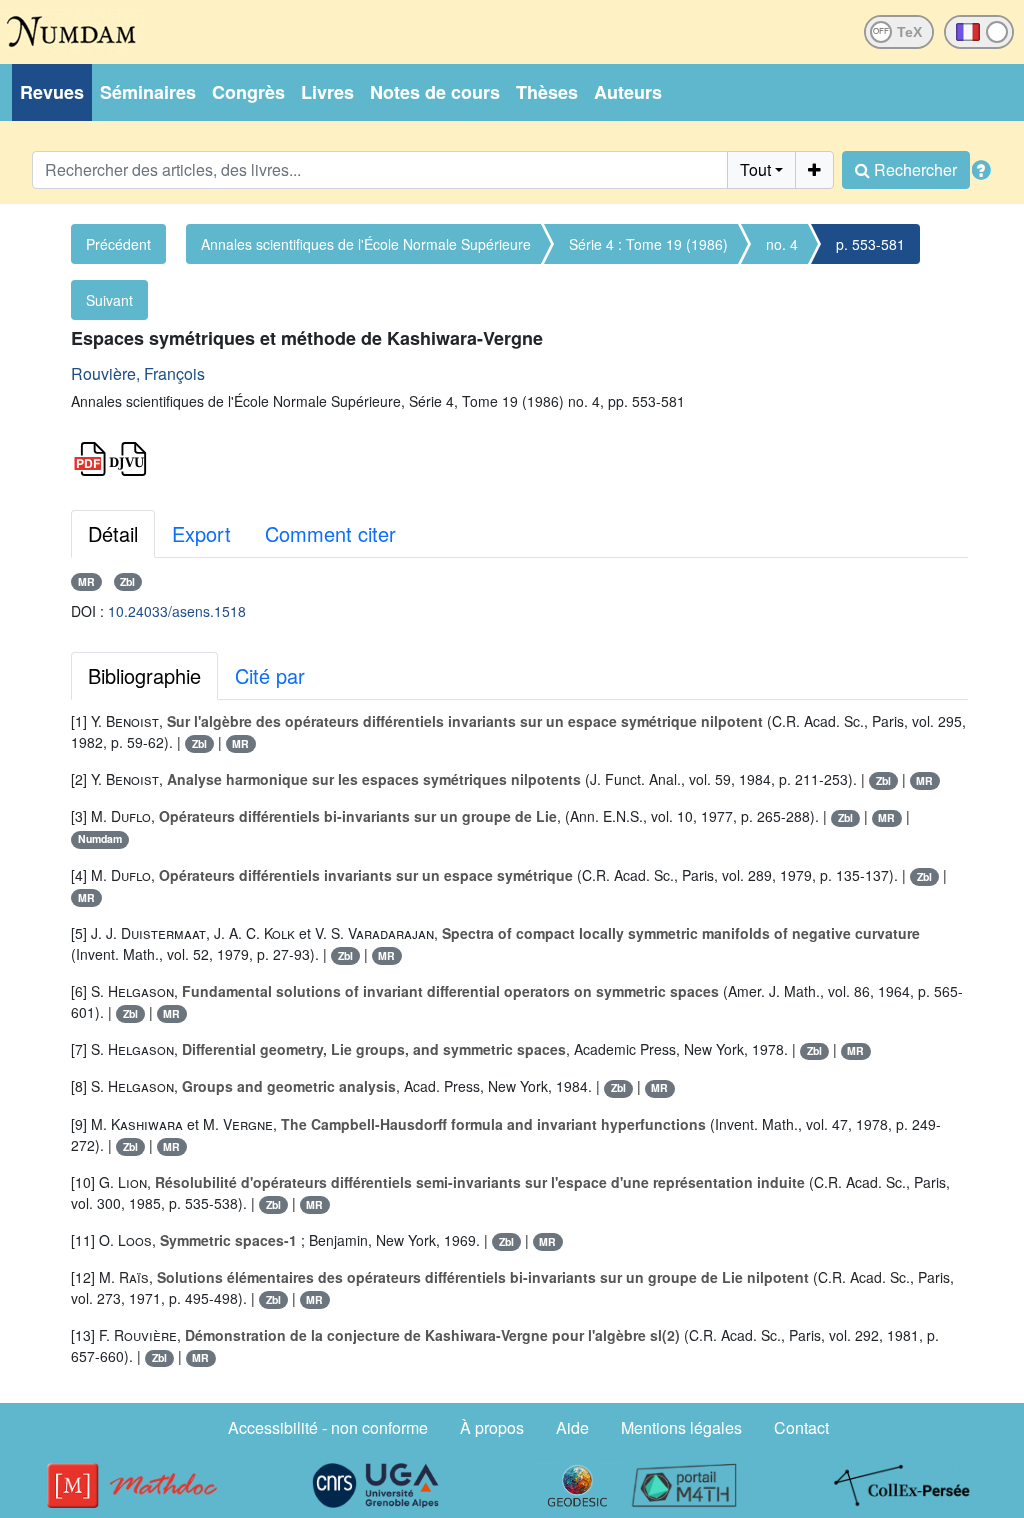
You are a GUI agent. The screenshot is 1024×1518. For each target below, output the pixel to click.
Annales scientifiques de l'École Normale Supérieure (366, 244)
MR (86, 581)
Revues (52, 92)
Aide (572, 1427)
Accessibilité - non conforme (328, 1427)
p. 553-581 (870, 244)
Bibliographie (144, 675)
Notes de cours (435, 92)
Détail (113, 533)
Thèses (547, 92)
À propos (492, 1427)
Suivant (109, 300)
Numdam (100, 838)
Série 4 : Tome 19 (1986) (648, 244)
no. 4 (782, 244)
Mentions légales (681, 1427)
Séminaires (148, 92)
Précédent (118, 244)
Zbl (127, 581)
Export (201, 533)
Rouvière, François (138, 373)
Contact (801, 1427)
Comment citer (330, 533)
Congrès (248, 92)
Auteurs (628, 92)
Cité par (270, 675)
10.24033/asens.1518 (177, 611)
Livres (327, 92)
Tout (755, 169)
